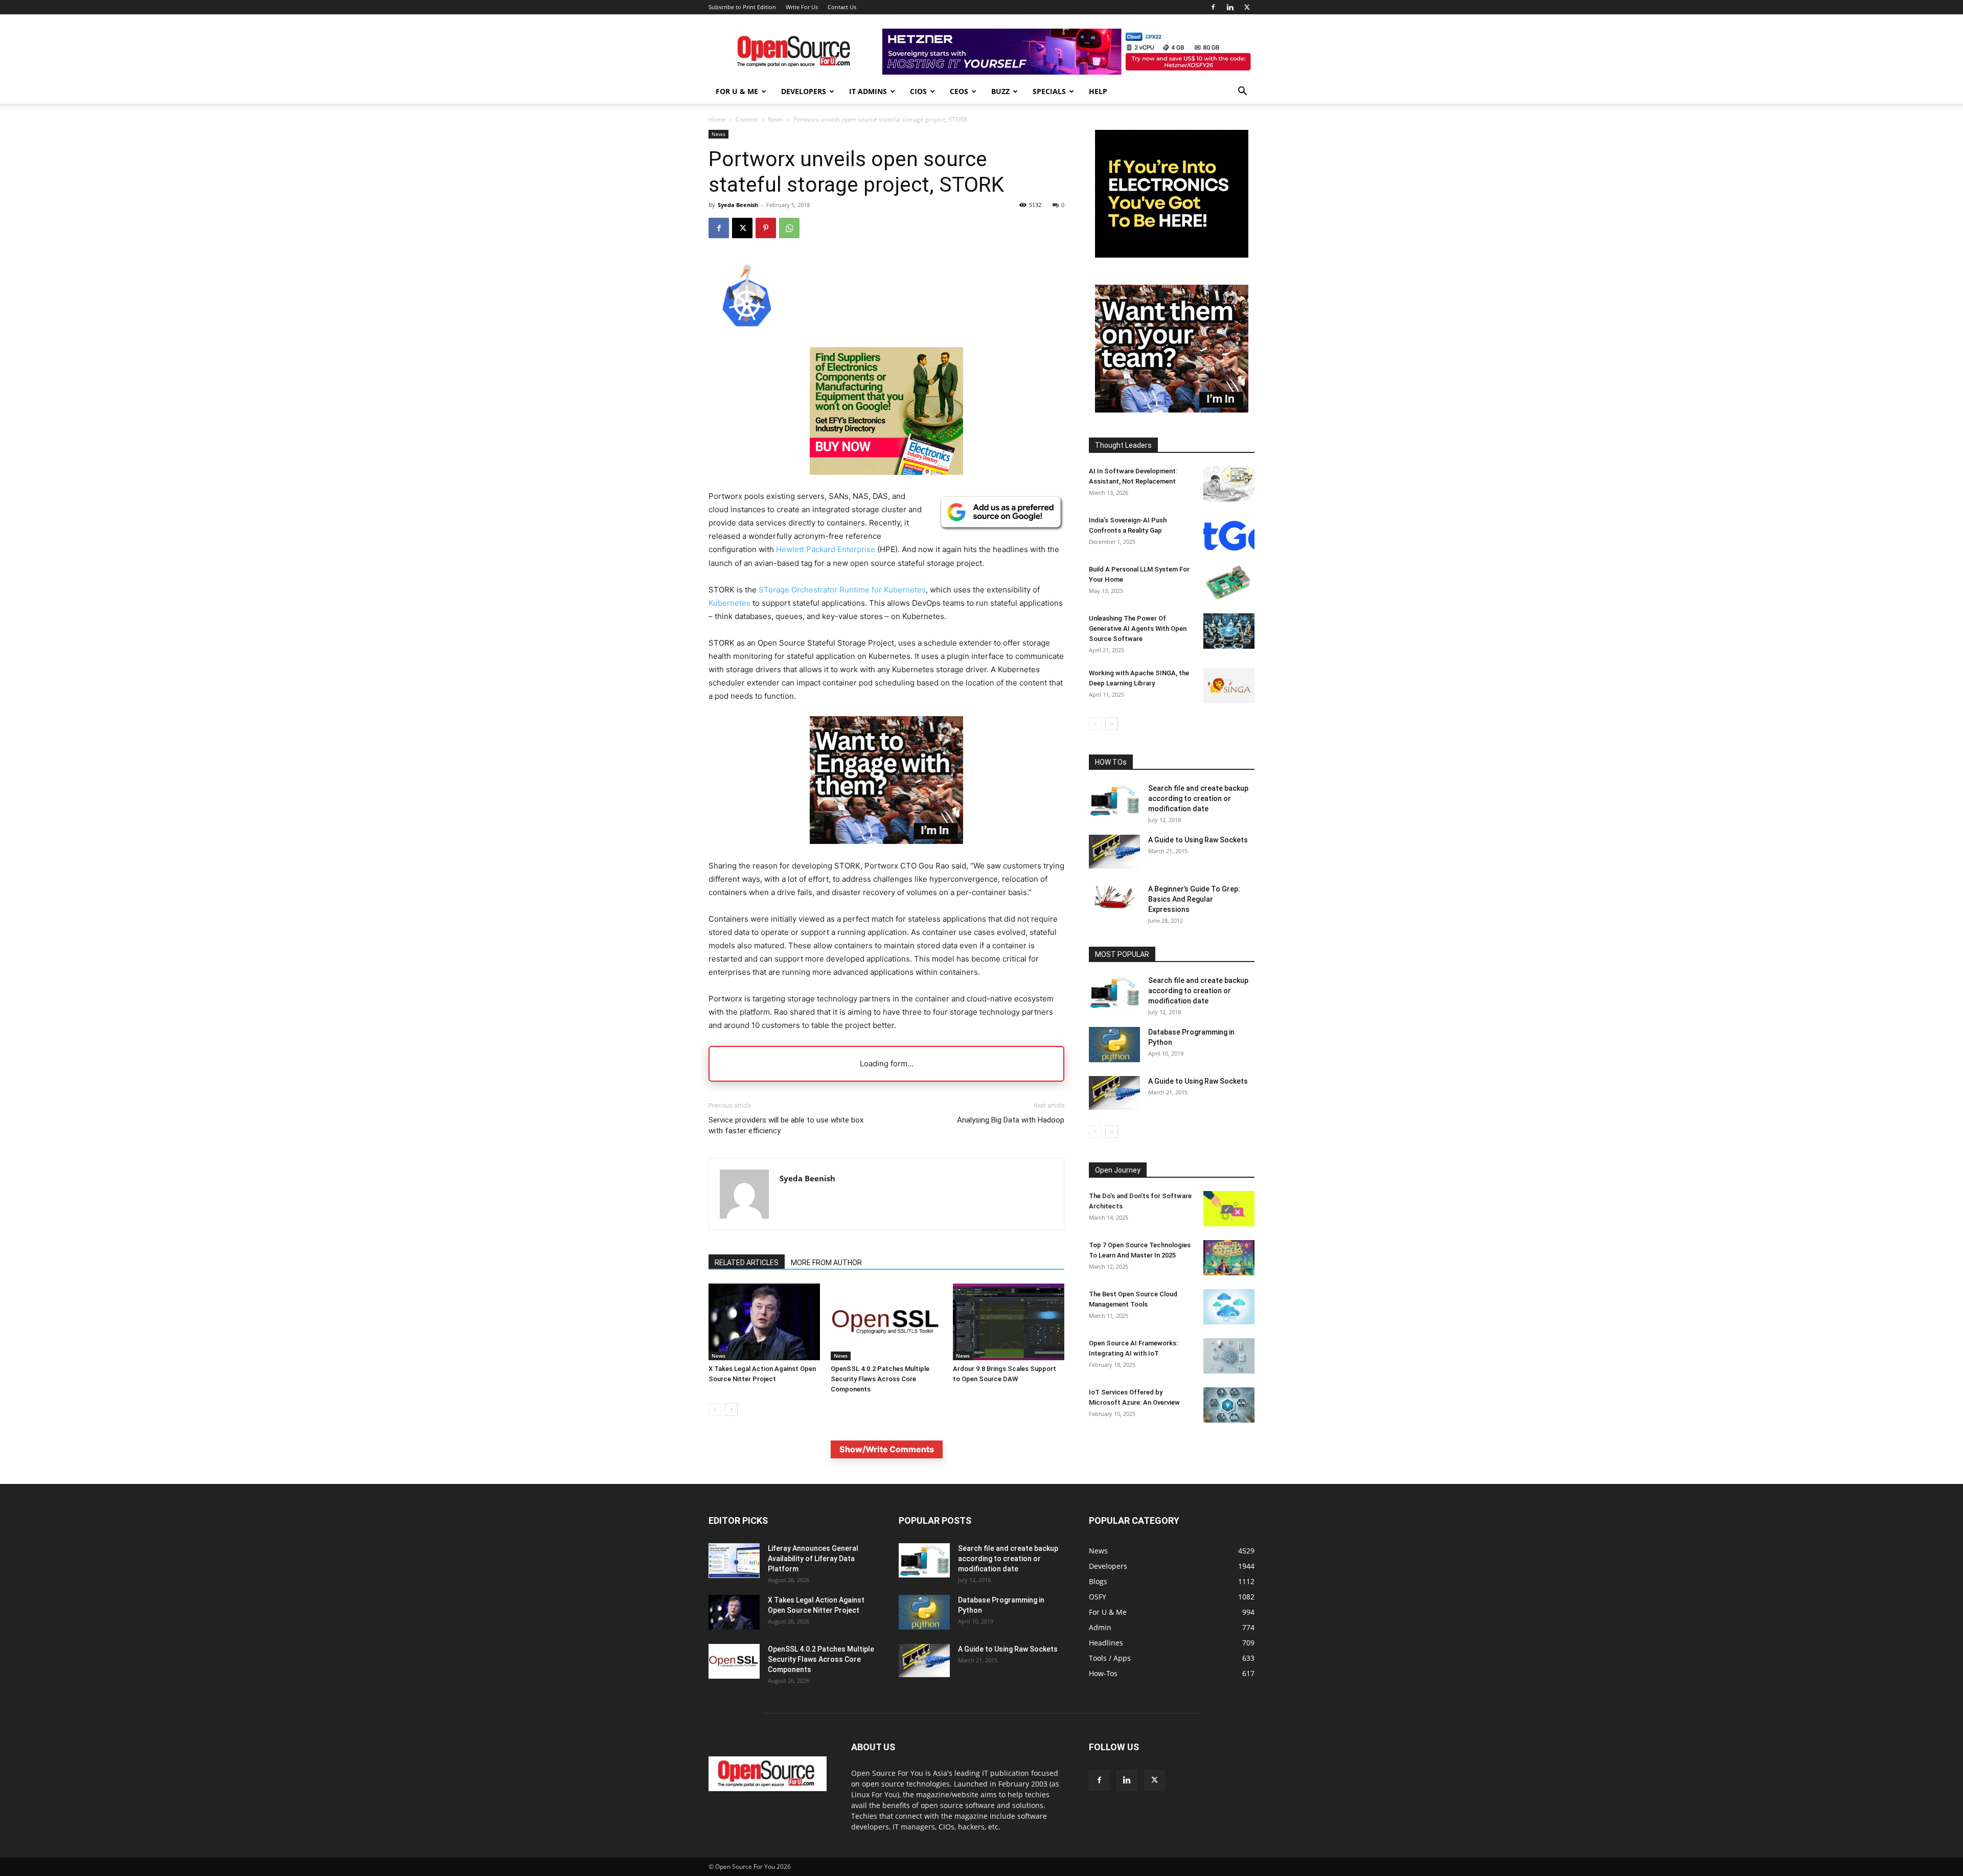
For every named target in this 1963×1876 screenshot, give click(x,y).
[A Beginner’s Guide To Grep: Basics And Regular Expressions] (1114, 897)
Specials (1049, 91)
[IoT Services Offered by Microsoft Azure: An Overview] (1229, 1405)
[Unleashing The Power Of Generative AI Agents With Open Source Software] (1229, 631)
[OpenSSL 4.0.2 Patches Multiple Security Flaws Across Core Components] (886, 1322)
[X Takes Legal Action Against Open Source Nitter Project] (764, 1322)
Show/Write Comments (887, 1449)
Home (717, 119)
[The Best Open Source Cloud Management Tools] (1229, 1307)
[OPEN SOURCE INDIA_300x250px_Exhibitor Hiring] (1172, 410)
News (776, 119)
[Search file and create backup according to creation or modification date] (1114, 800)
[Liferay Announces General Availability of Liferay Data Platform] (734, 1561)
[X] (1247, 7)
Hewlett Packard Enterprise (826, 549)
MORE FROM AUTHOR (826, 1263)
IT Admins (868, 91)
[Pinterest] (766, 228)
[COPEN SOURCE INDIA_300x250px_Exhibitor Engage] (886, 852)
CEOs (959, 91)
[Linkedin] (1230, 7)
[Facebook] (1213, 7)
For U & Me (737, 91)
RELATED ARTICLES (747, 1263)
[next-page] (731, 1410)
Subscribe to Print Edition (742, 7)
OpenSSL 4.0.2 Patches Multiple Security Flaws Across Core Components (880, 1379)
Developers (804, 91)
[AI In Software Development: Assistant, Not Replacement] (1229, 484)
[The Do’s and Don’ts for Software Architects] (1229, 1209)
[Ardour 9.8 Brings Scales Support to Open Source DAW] (1009, 1322)
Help (1098, 91)
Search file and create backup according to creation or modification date (1198, 798)
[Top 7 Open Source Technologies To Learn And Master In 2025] (1229, 1258)
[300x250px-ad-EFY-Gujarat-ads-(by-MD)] (1172, 255)
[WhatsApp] (789, 228)
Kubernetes (729, 603)
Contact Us (842, 7)
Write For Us (802, 7)
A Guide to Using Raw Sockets (1198, 840)
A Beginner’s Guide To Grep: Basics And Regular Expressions (1194, 899)
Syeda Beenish (738, 205)
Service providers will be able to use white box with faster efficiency (786, 1125)
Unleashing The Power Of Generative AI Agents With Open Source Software (1138, 628)
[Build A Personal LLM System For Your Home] (1229, 582)
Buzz (1000, 91)
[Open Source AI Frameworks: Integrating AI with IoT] (1229, 1356)
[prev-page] (715, 1410)
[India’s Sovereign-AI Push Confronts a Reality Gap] (1229, 533)
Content (747, 119)
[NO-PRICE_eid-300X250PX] (886, 472)
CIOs (918, 91)
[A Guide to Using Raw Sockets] (1114, 852)
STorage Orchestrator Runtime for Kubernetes (842, 590)
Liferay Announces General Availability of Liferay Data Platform (813, 1559)
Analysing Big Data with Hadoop (1011, 1120)
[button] (1242, 92)
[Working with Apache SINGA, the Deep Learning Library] (1229, 686)
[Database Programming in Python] (1114, 1045)
